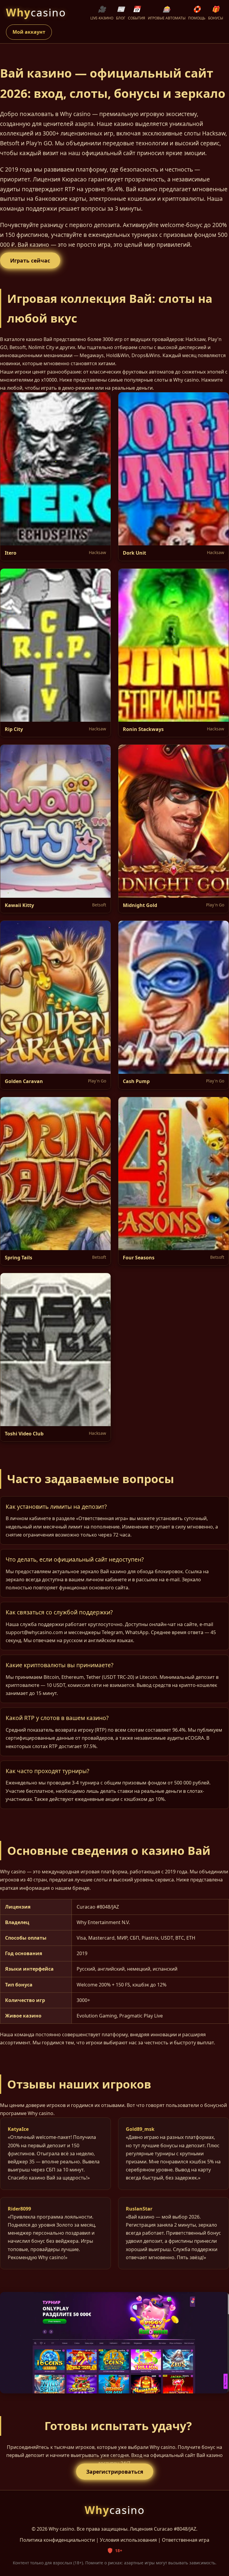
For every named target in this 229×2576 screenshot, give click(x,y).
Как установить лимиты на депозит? (56, 1507)
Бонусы (216, 13)
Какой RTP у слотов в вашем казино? (57, 1718)
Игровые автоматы (167, 13)
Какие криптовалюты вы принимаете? (59, 1665)
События (137, 13)
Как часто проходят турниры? (47, 1771)
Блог (121, 13)
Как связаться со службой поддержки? (59, 1612)
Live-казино (102, 13)
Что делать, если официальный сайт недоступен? (75, 1559)
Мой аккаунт (29, 32)
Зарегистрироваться (115, 2472)
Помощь (197, 13)
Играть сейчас (30, 260)
